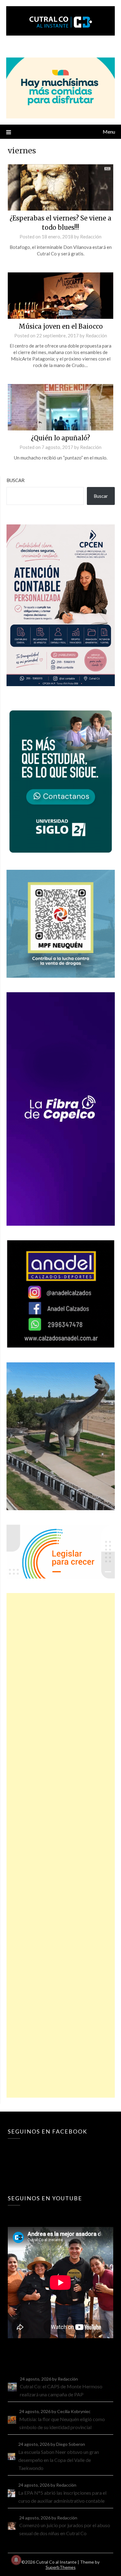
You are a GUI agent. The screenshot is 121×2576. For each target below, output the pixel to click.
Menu (109, 132)
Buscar (16, 480)
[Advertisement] (61, 1845)
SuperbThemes (61, 2567)
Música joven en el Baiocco (61, 326)
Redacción (91, 237)
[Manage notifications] (16, 2560)
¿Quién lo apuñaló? (60, 438)
